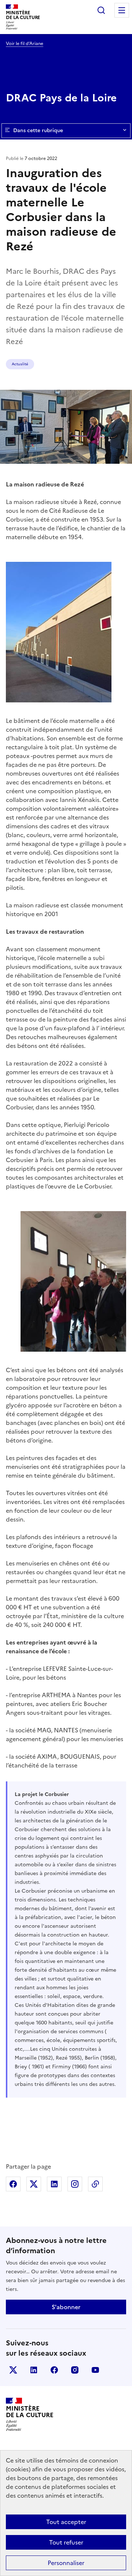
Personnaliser (66, 2563)
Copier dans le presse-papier (95, 2184)
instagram (75, 2370)
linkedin (34, 2370)
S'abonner (66, 2307)
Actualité (20, 364)
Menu (122, 10)
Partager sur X (34, 2184)
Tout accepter (66, 2522)
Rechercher (101, 10)
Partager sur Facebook (13, 2184)
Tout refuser (66, 2542)
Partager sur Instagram (75, 2184)
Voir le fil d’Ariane (25, 44)
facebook (54, 2370)
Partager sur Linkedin (54, 2184)
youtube (95, 2370)
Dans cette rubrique (38, 130)
